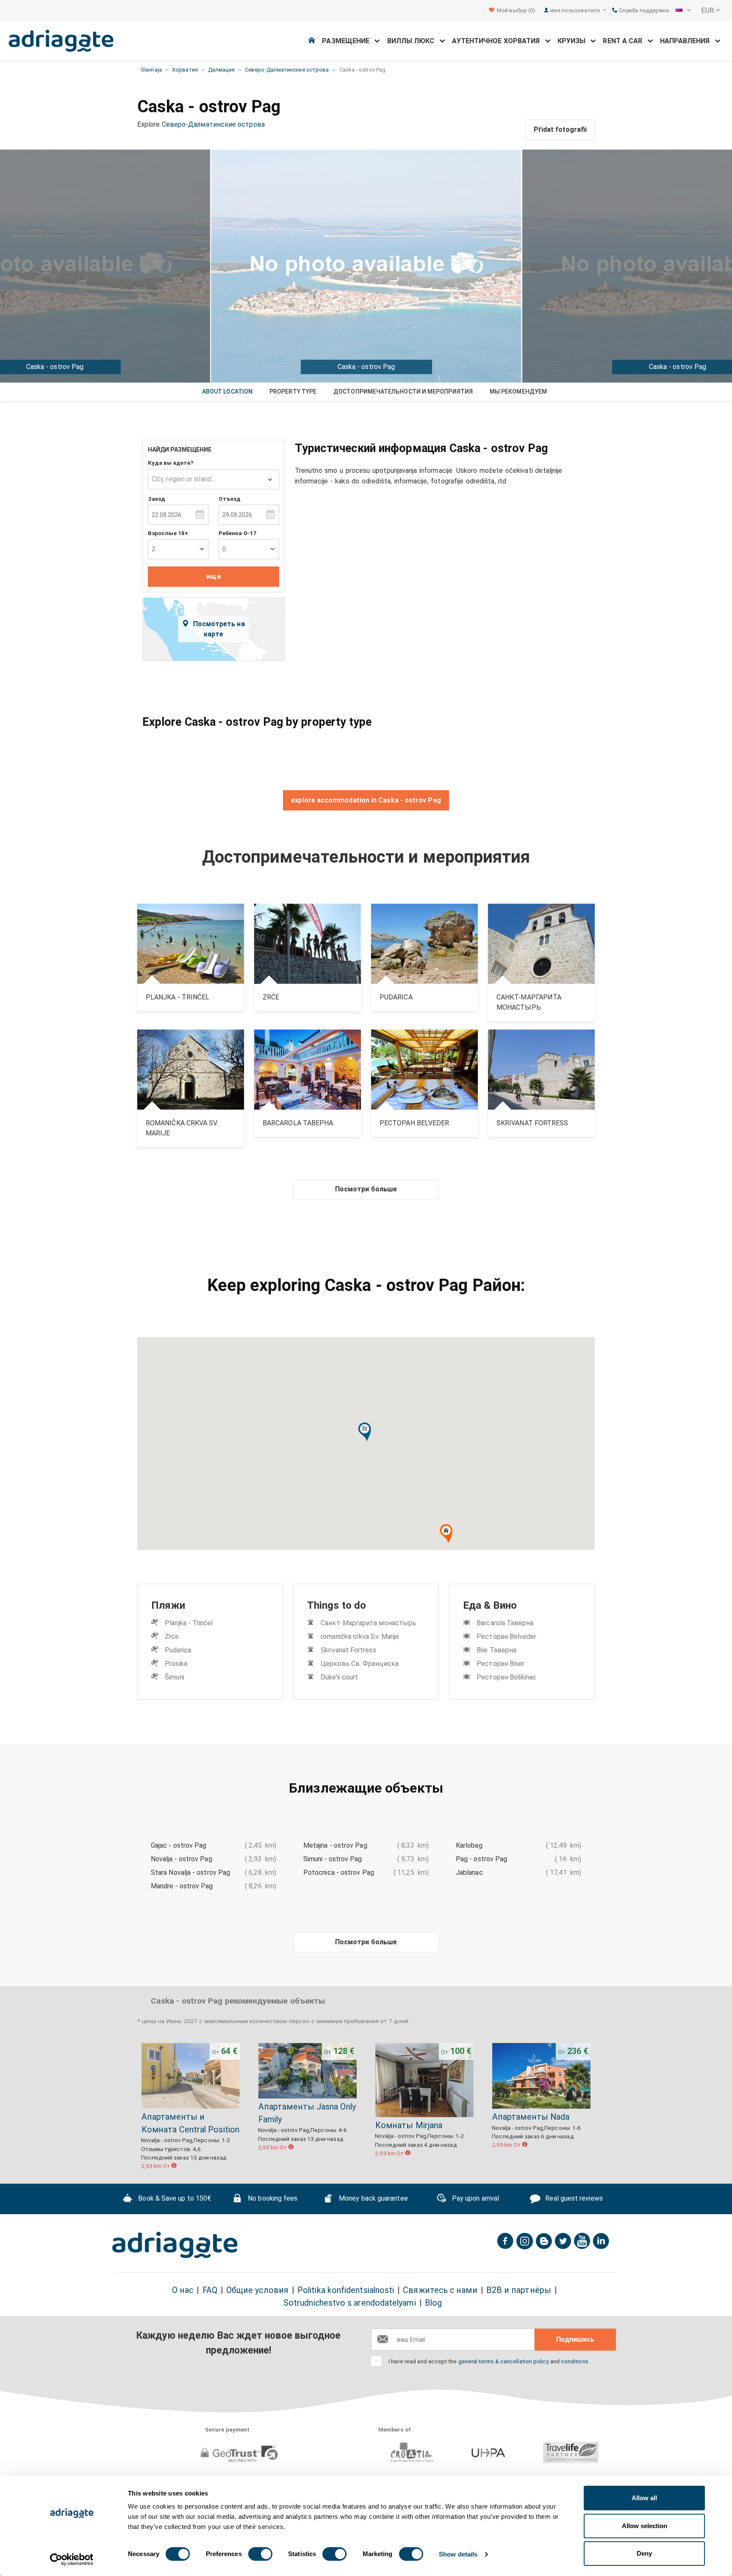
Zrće (172, 1636)
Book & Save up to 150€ (174, 2198)
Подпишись (575, 2339)
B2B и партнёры (519, 2290)
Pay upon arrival (475, 2198)
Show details (458, 2554)
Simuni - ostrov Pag (333, 1859)
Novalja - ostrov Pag (182, 1859)
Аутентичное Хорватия (499, 41)
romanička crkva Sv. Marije (360, 1636)
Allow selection (645, 2526)
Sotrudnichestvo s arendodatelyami (350, 2303)
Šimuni (174, 1677)
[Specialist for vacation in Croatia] (175, 2245)
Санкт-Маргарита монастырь (368, 1623)
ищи (213, 576)
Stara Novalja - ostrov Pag (190, 1872)
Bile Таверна (496, 1650)
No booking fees (272, 2198)
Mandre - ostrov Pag (182, 1886)
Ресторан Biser (500, 1664)
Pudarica (178, 1650)
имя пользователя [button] (575, 10)
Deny (644, 2553)
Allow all (644, 2498)
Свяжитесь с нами (440, 2290)
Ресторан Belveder (506, 1636)
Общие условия (257, 2290)
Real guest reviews (573, 2198)
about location (227, 391)
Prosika (176, 1664)
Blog (433, 2303)
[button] (683, 11)
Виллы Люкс (413, 41)
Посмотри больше (366, 1189)
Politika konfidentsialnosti (346, 2290)
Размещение (348, 41)
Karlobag (469, 1845)
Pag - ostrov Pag (481, 1859)
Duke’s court (339, 1677)
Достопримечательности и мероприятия (403, 391)
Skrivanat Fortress (348, 1650)
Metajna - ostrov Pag (335, 1845)
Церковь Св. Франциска (360, 1664)
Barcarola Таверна (505, 1623)
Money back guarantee (373, 2198)
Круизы (574, 41)
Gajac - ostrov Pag (179, 1845)
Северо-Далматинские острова (213, 124)
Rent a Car (625, 41)
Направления (688, 41)
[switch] (260, 2554)
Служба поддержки (643, 10)
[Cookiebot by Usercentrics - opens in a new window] (72, 2559)
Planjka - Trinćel (189, 1623)
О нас (183, 2290)
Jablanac (469, 1872)
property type (293, 391)
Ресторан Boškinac (506, 1677)
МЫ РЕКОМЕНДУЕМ (518, 391)
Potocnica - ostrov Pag (339, 1872)
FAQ (210, 2290)
